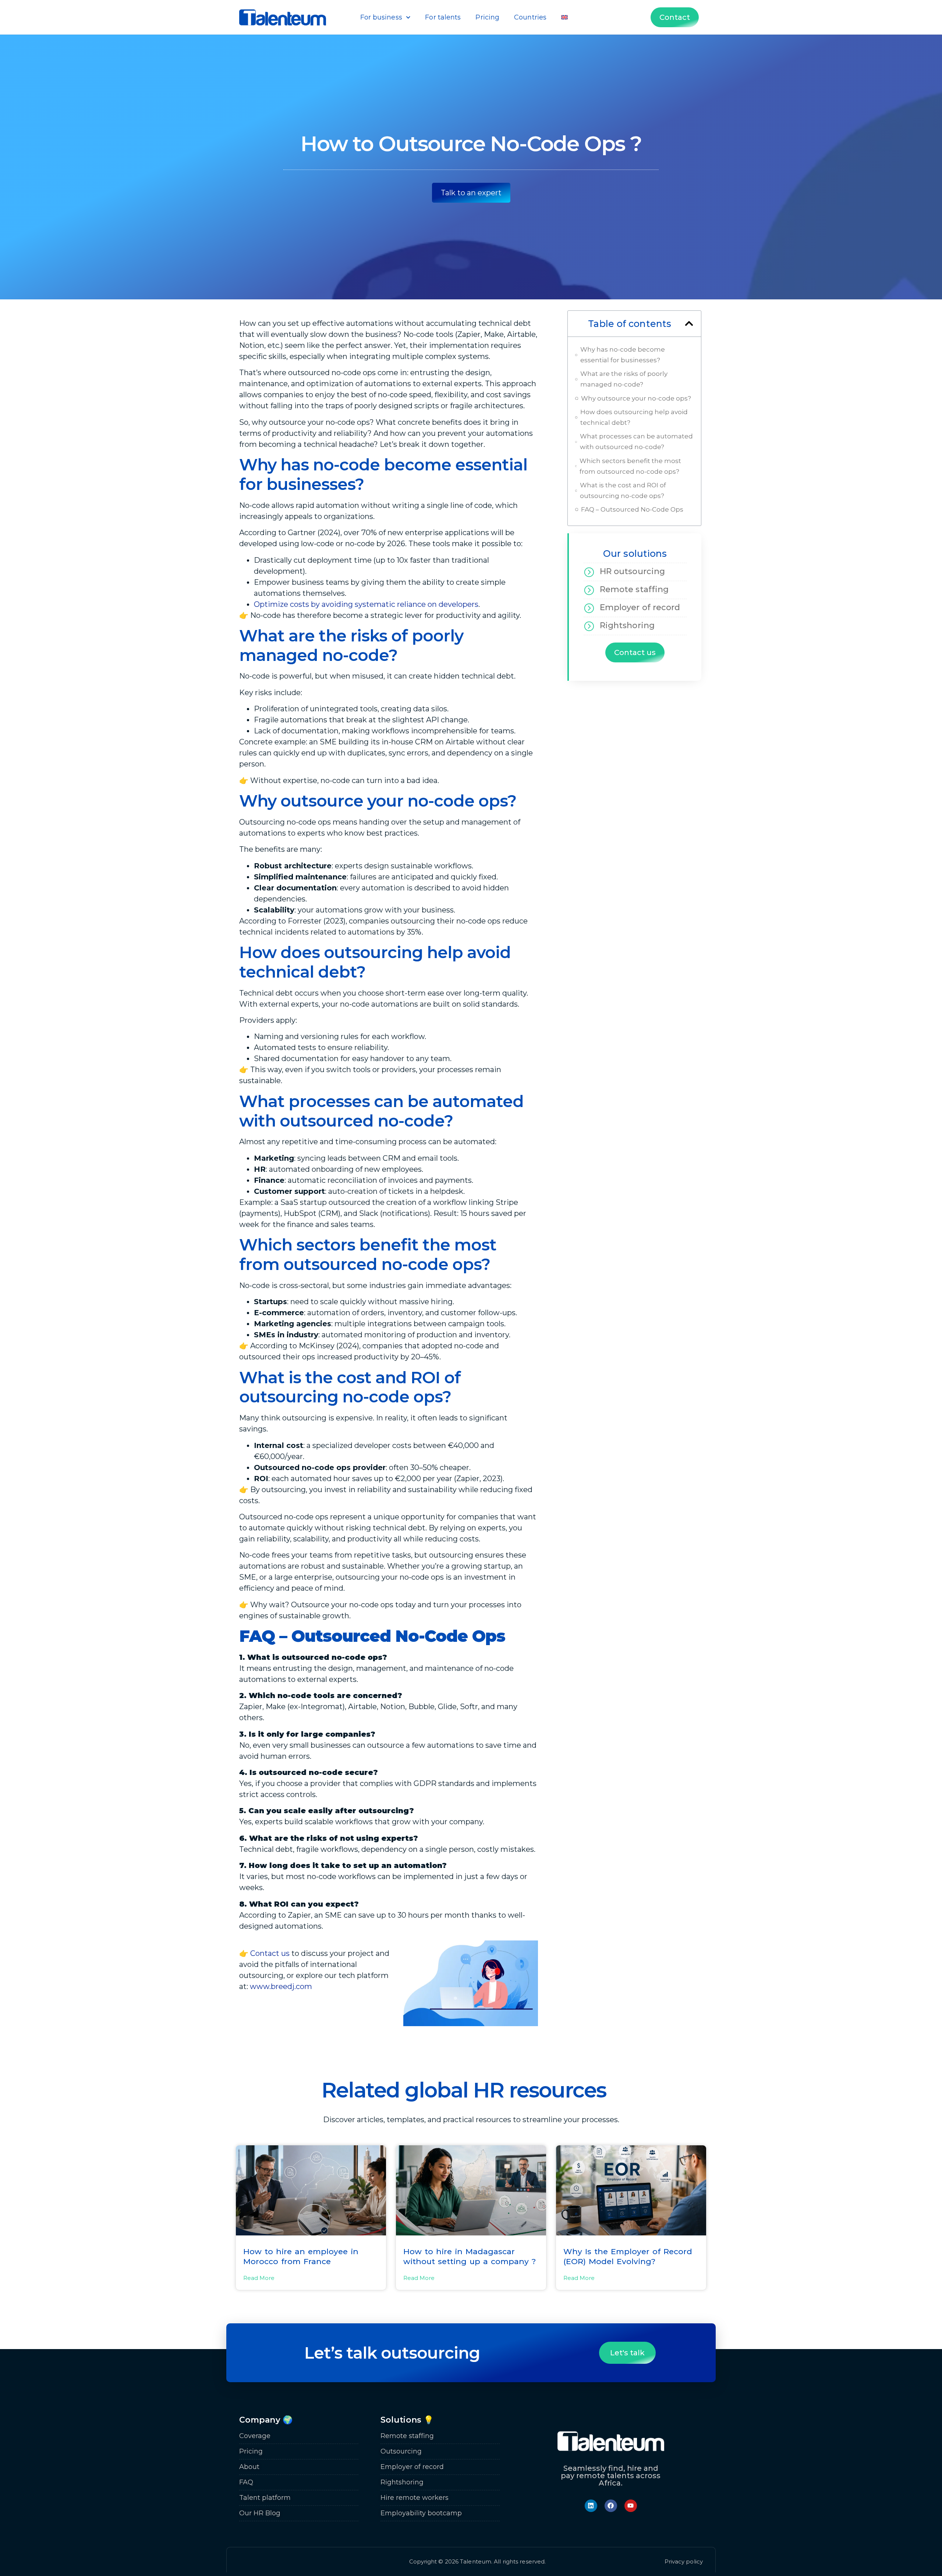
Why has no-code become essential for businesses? (623, 355)
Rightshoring (627, 625)
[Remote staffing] (589, 590)
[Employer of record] (589, 608)
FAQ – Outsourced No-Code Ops (632, 509)
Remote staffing (634, 589)
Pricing (487, 17)
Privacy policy (684, 2561)
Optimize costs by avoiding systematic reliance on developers (366, 604)
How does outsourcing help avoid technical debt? (634, 417)
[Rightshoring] (589, 626)
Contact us (270, 1953)
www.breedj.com (281, 1986)
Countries (530, 17)
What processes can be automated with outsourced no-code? (636, 442)
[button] (689, 323)
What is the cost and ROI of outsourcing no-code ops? (623, 490)
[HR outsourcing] (589, 572)
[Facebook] (611, 2506)
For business (381, 17)
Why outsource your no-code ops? (636, 398)
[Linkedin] (591, 2506)
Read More (259, 2278)
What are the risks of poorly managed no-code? (624, 379)
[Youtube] (631, 2506)
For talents (443, 17)
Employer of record (640, 607)
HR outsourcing (632, 571)
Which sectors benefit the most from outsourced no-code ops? (630, 466)
